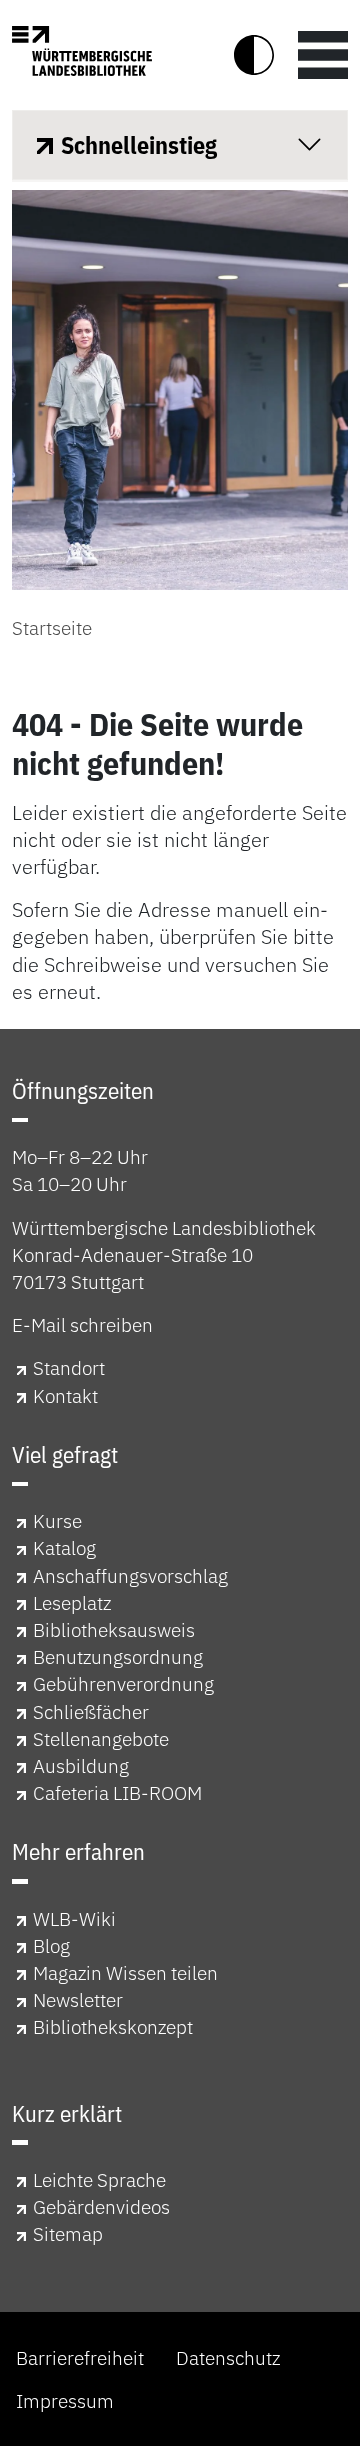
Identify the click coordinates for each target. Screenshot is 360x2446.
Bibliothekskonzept (113, 2026)
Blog (51, 1945)
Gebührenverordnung (123, 1683)
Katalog (64, 1547)
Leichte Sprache (99, 2179)
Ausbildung (81, 1765)
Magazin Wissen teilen (125, 1972)
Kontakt (65, 1395)
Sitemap (68, 2233)
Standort (69, 1367)
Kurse (57, 1520)
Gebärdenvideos (101, 2206)
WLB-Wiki (74, 1918)
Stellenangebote (101, 1738)
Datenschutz (228, 2357)
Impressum (65, 2400)
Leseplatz (72, 1602)
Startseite (52, 627)
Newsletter (78, 1999)
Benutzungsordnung (118, 1656)
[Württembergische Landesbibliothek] (82, 51)
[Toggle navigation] (323, 55)
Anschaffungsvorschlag (130, 1575)
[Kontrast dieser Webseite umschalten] (254, 55)
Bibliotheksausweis (114, 1629)
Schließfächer (91, 1711)
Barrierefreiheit (80, 2357)
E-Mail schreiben (82, 1324)
